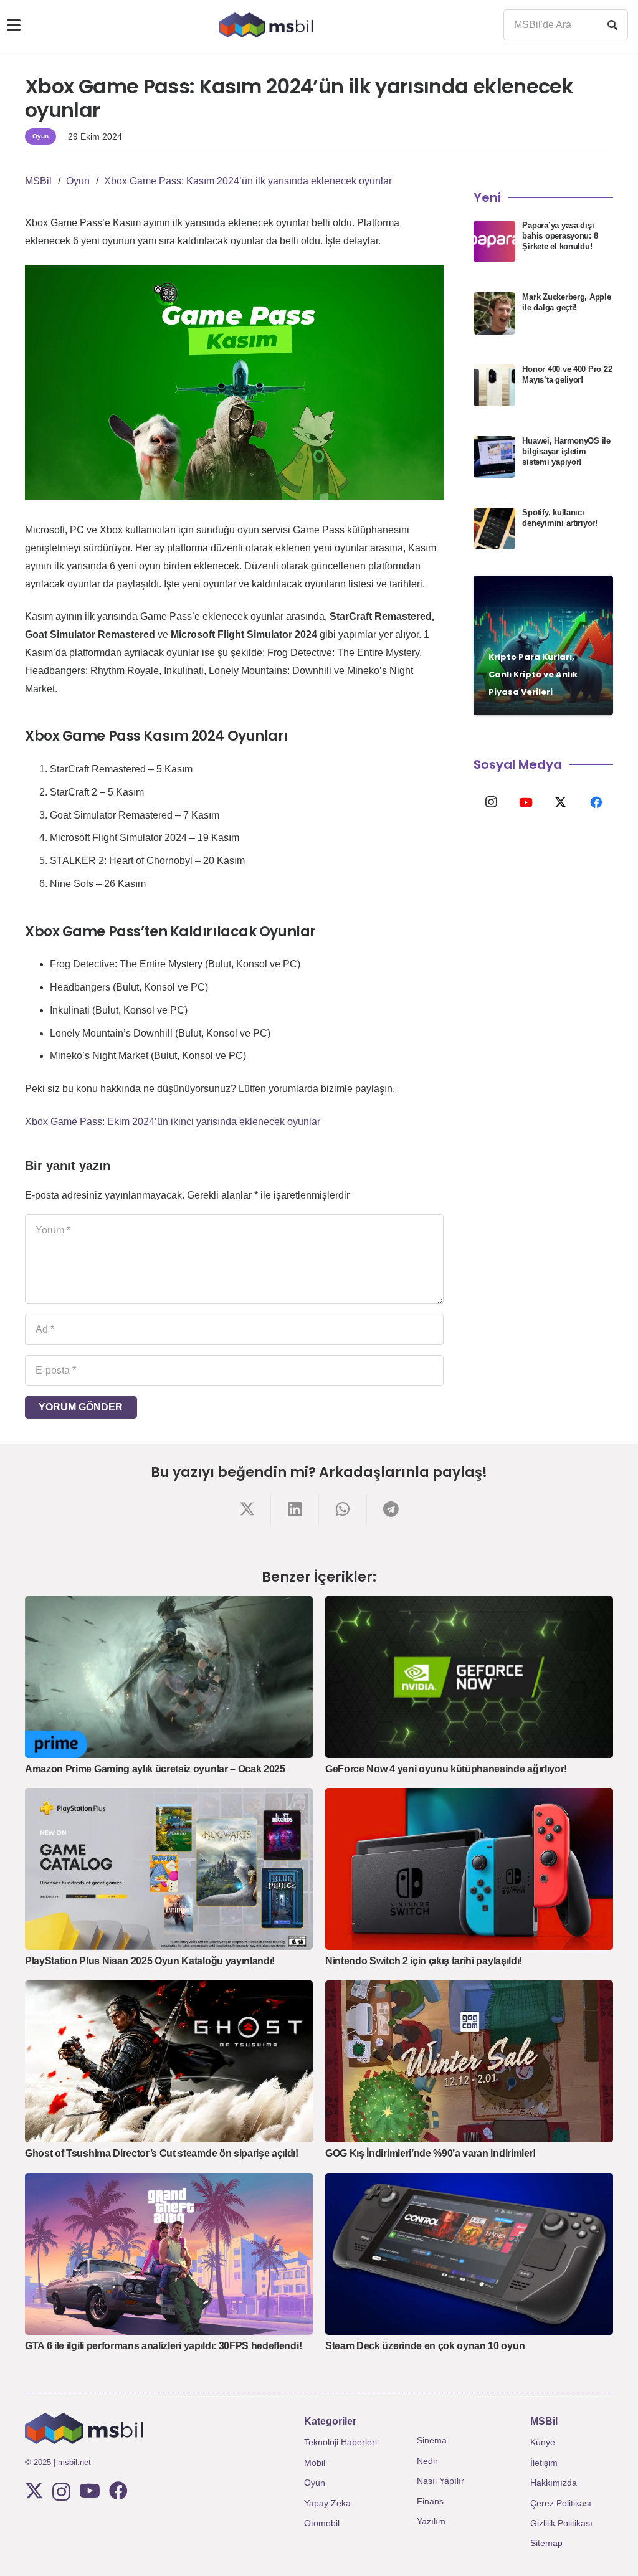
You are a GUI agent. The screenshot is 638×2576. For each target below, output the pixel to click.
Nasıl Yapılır (440, 2481)
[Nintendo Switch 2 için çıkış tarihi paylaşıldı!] (469, 1869)
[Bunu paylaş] (247, 1509)
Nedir (427, 2461)
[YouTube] (526, 802)
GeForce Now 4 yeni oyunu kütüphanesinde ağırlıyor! (446, 1769)
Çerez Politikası (561, 2503)
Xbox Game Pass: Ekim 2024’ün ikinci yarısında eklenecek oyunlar (173, 1122)
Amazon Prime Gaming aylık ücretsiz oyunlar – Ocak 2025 (155, 1769)
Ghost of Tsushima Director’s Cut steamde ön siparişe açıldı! (162, 2153)
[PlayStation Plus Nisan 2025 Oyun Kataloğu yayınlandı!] (169, 1869)
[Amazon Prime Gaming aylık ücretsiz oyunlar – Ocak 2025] (169, 1677)
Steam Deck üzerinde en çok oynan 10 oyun (425, 2346)
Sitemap (546, 2543)
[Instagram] (491, 802)
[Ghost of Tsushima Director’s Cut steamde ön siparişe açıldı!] (169, 2061)
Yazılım (431, 2521)
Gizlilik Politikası (561, 2523)
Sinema (432, 2440)
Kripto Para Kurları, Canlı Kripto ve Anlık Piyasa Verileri (533, 674)
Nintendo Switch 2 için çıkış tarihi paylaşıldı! (424, 1961)
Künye (543, 2442)
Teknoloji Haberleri (340, 2442)
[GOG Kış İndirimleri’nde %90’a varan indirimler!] (469, 2061)
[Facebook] (596, 802)
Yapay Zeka (327, 2503)
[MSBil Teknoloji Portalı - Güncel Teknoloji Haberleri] (266, 25)
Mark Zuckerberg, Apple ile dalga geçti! (566, 302)
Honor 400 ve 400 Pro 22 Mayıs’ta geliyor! (567, 374)
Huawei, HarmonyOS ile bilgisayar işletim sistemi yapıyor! (566, 451)
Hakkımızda (554, 2483)
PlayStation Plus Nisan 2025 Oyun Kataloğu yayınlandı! (150, 1961)
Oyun (315, 2483)
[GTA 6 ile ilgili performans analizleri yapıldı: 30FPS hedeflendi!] (169, 2254)
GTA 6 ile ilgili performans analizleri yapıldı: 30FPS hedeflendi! (163, 2346)
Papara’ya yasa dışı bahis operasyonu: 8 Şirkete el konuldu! (560, 236)
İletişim (544, 2463)
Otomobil (322, 2523)
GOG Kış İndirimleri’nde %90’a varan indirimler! (431, 2153)
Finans (430, 2501)
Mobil (315, 2463)
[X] (561, 802)
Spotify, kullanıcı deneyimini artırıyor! (560, 518)
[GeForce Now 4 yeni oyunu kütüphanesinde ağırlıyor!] (469, 1677)
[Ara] (612, 25)
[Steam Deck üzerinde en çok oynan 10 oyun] (469, 2254)
